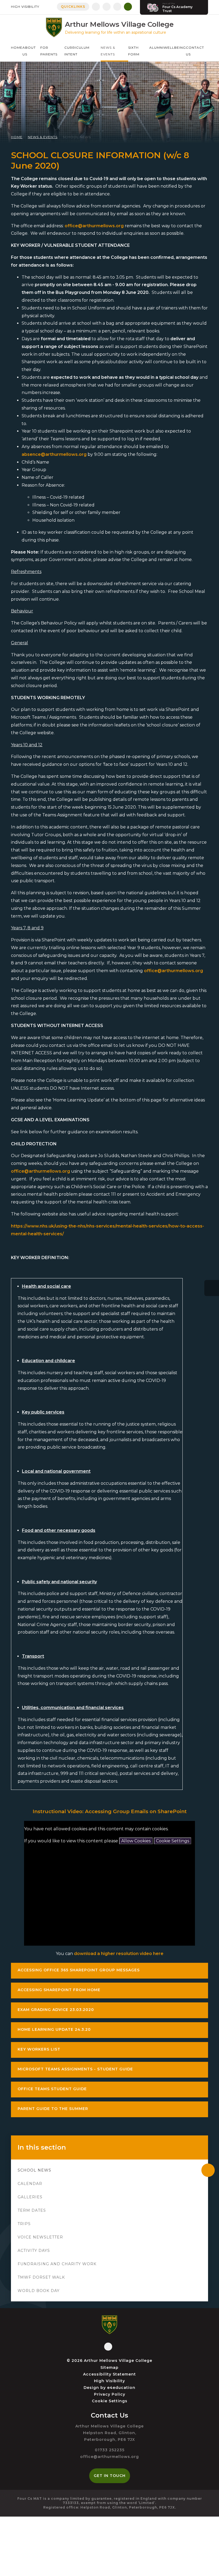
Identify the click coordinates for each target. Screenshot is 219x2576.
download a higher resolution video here (119, 1954)
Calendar (30, 2184)
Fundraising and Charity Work (57, 2264)
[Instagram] (107, 7)
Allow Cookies (136, 1841)
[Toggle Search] (128, 7)
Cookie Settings (173, 1841)
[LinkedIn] (117, 7)
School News (77, 137)
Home (17, 137)
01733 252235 (110, 2450)
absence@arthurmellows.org (54, 454)
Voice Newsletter (40, 2237)
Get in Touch (110, 2476)
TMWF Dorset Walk (41, 2277)
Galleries (30, 2197)
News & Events (43, 137)
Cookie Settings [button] (110, 2401)
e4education (121, 2388)
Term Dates (32, 2210)
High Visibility (25, 7)
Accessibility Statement (109, 2374)
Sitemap (109, 2367)
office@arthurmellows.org (94, 226)
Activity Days (34, 2251)
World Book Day (39, 2291)
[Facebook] (96, 7)
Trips (24, 2224)
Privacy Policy (110, 2394)
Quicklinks (73, 7)
